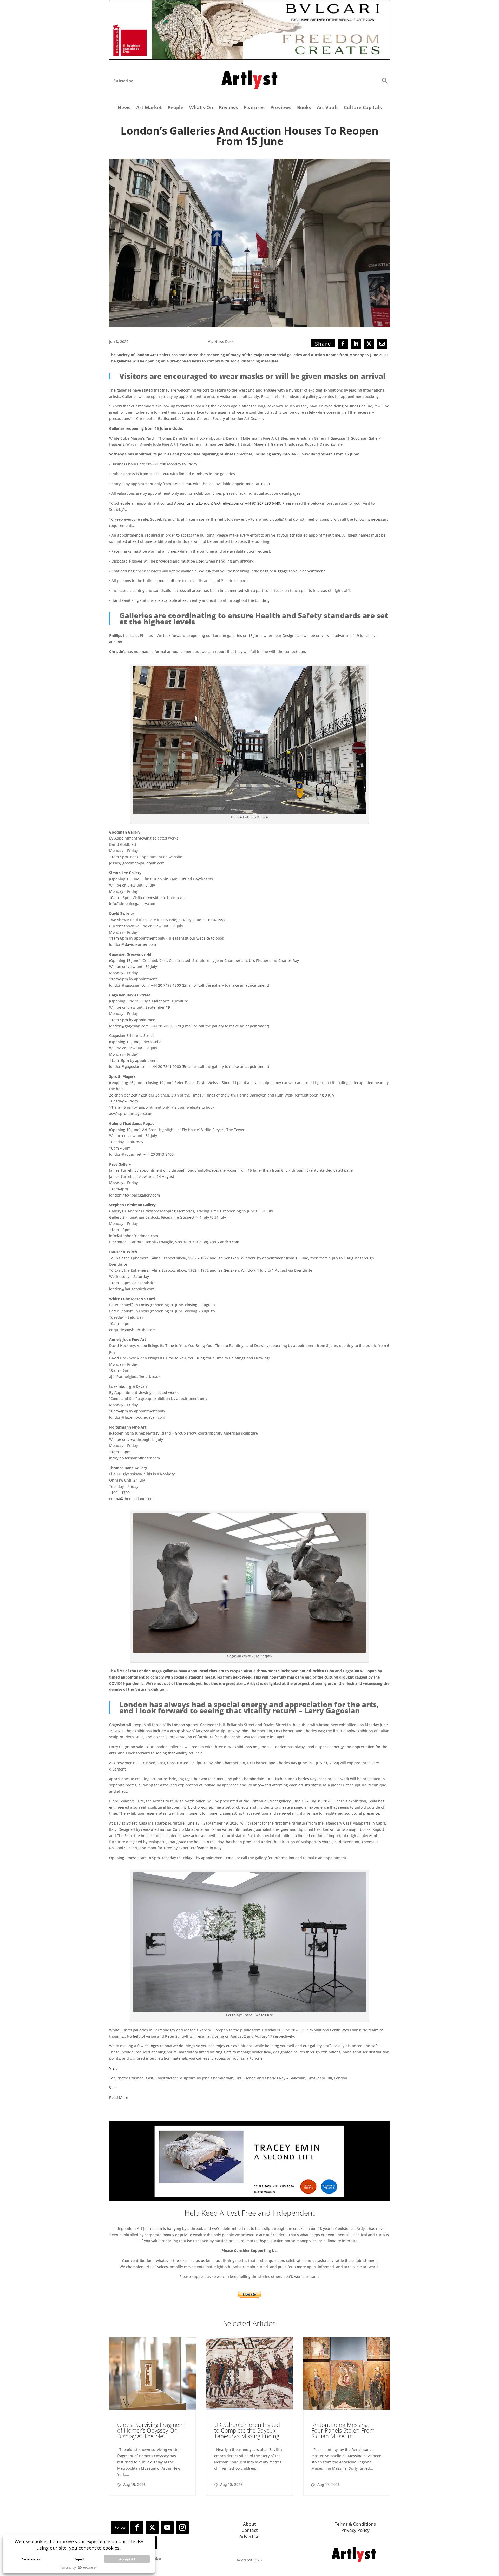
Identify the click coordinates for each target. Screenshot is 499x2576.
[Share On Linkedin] (356, 344)
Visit (113, 2068)
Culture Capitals (363, 108)
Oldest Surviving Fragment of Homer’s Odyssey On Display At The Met (151, 2430)
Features (254, 108)
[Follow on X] (152, 2528)
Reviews (228, 108)
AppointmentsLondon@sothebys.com (207, 503)
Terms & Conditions (355, 2524)
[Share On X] (369, 344)
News (124, 108)
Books (304, 108)
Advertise (249, 2536)
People (176, 108)
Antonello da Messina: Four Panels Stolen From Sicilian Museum (343, 2430)
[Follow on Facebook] (137, 2528)
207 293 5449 (269, 503)
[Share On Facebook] (343, 344)
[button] (385, 80)
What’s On (201, 108)
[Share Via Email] (382, 344)
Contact (249, 2530)
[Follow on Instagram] (182, 2528)
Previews (281, 108)
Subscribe (123, 81)
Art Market (149, 108)
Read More (119, 2098)
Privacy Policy (355, 2530)
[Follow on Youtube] (167, 2528)
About (249, 2524)
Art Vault (327, 108)
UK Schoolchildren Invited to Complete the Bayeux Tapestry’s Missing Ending (247, 2430)
